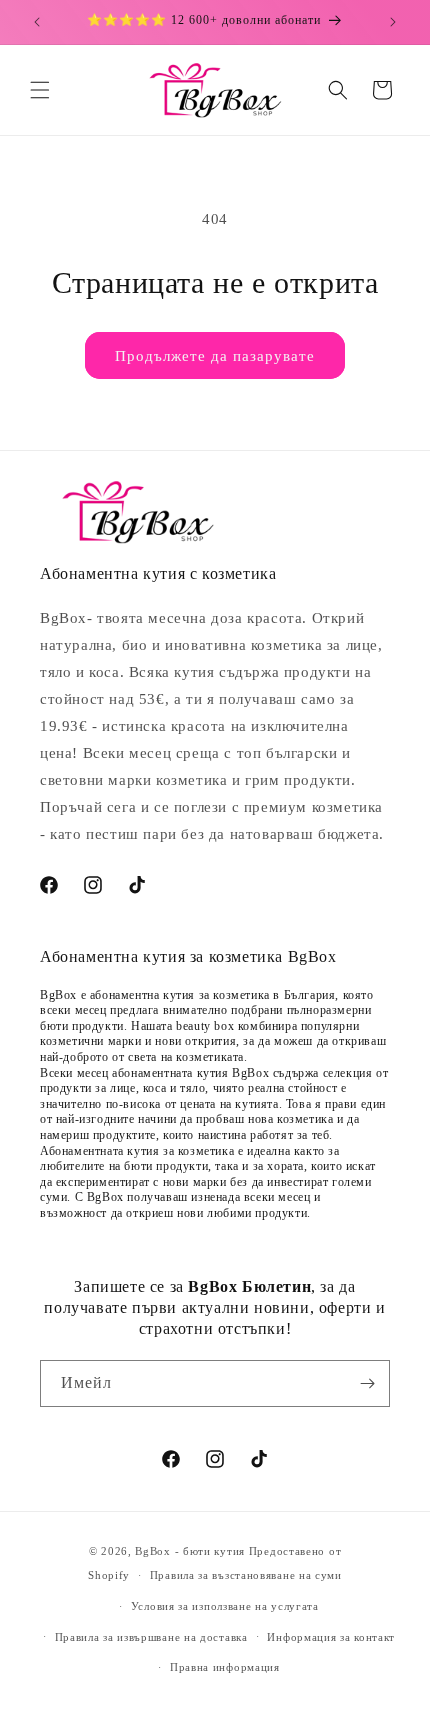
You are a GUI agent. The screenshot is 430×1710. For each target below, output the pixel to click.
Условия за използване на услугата (225, 1606)
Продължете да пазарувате (215, 356)
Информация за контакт (331, 1637)
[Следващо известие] (393, 22)
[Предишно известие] (37, 22)
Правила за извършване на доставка (151, 1637)
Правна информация (225, 1667)
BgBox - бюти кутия (190, 1551)
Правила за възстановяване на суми (246, 1575)
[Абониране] (367, 1383)
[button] (40, 90)
